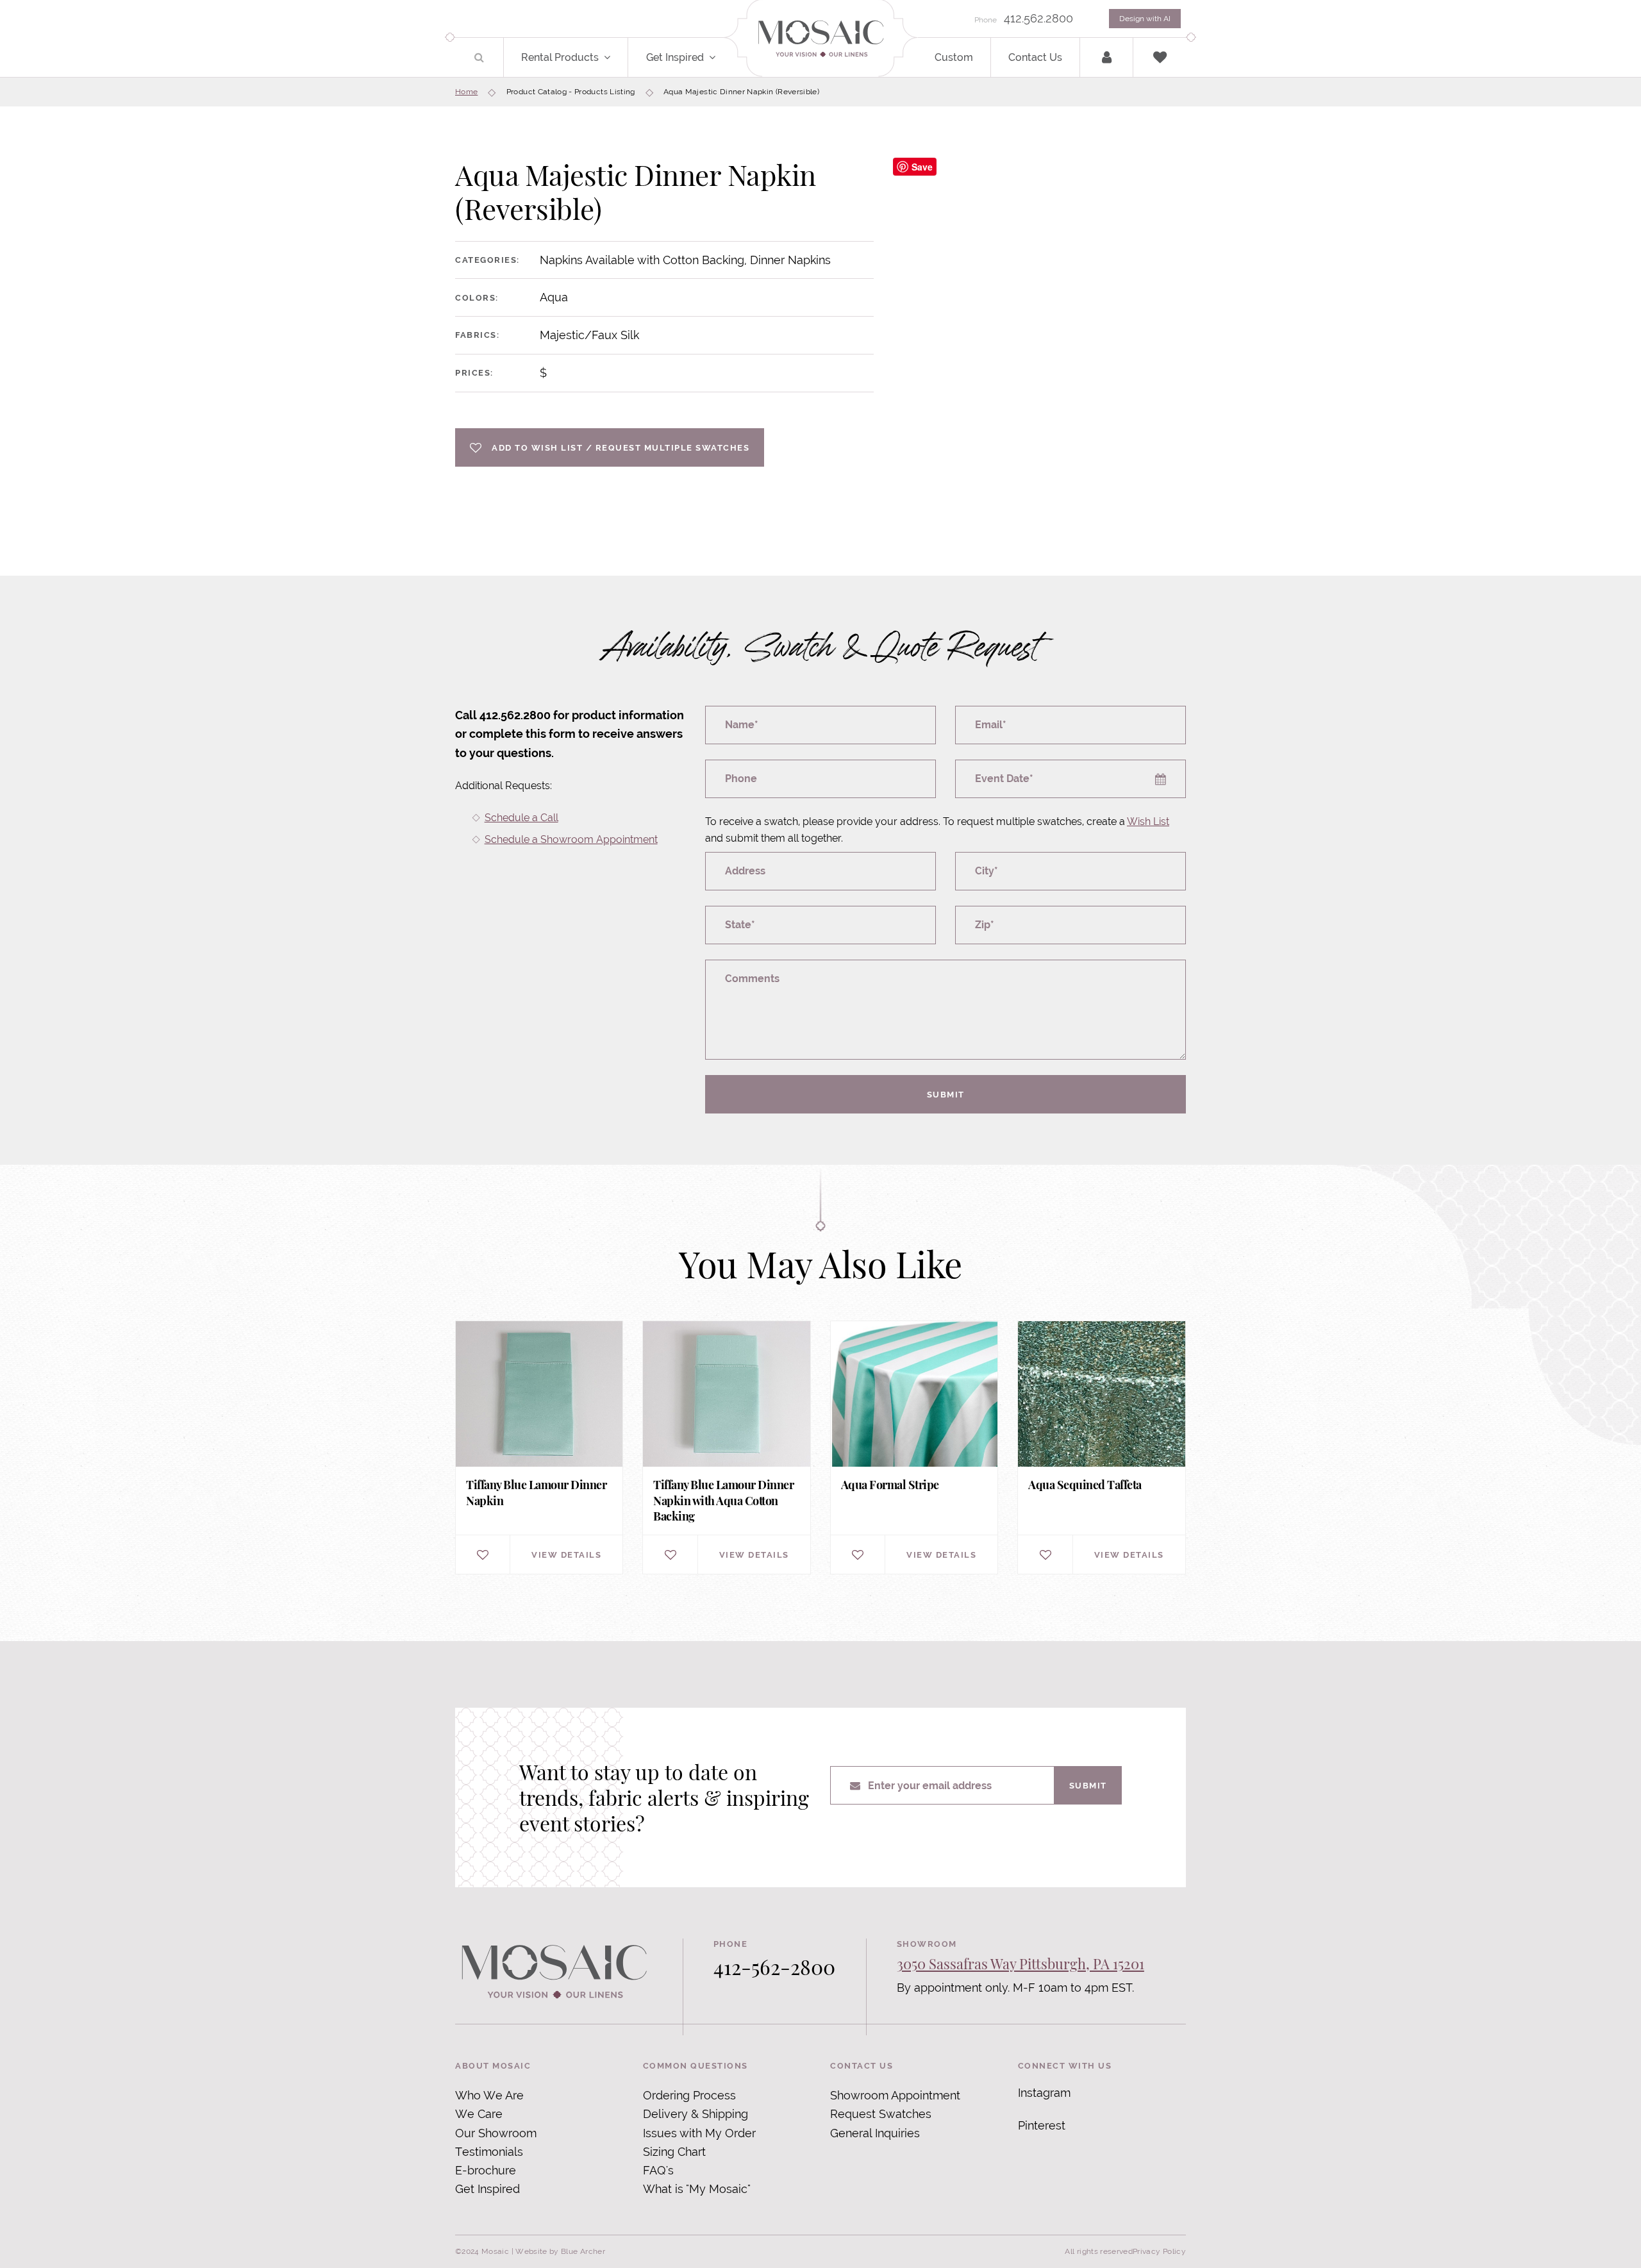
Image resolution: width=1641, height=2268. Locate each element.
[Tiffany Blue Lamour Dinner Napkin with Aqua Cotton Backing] (726, 1447)
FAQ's (658, 2170)
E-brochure (486, 2170)
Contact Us (1035, 57)
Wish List (1148, 821)
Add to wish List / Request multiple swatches (621, 447)
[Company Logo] (820, 39)
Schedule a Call (521, 818)
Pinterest (1042, 2125)
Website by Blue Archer (560, 2251)
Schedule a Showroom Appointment (571, 839)
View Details (566, 1555)
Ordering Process (689, 2095)
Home (466, 92)
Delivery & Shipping (696, 2114)
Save (922, 167)
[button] (614, 57)
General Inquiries (875, 2133)
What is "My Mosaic (695, 2189)
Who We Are (489, 2095)
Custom (954, 57)
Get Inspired (675, 57)
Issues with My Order (699, 2133)
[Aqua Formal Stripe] (914, 1447)
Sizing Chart (674, 2152)
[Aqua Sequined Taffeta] (1101, 1447)
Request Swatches (881, 2114)
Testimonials (489, 2152)
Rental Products (560, 57)
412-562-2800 (774, 1966)
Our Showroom (496, 2133)
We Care (479, 2114)
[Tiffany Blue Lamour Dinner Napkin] (539, 1447)
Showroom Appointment (895, 2095)
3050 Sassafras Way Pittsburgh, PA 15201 (1020, 1964)
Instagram (1044, 2093)
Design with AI (1145, 19)
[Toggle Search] (479, 57)
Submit (946, 1094)
